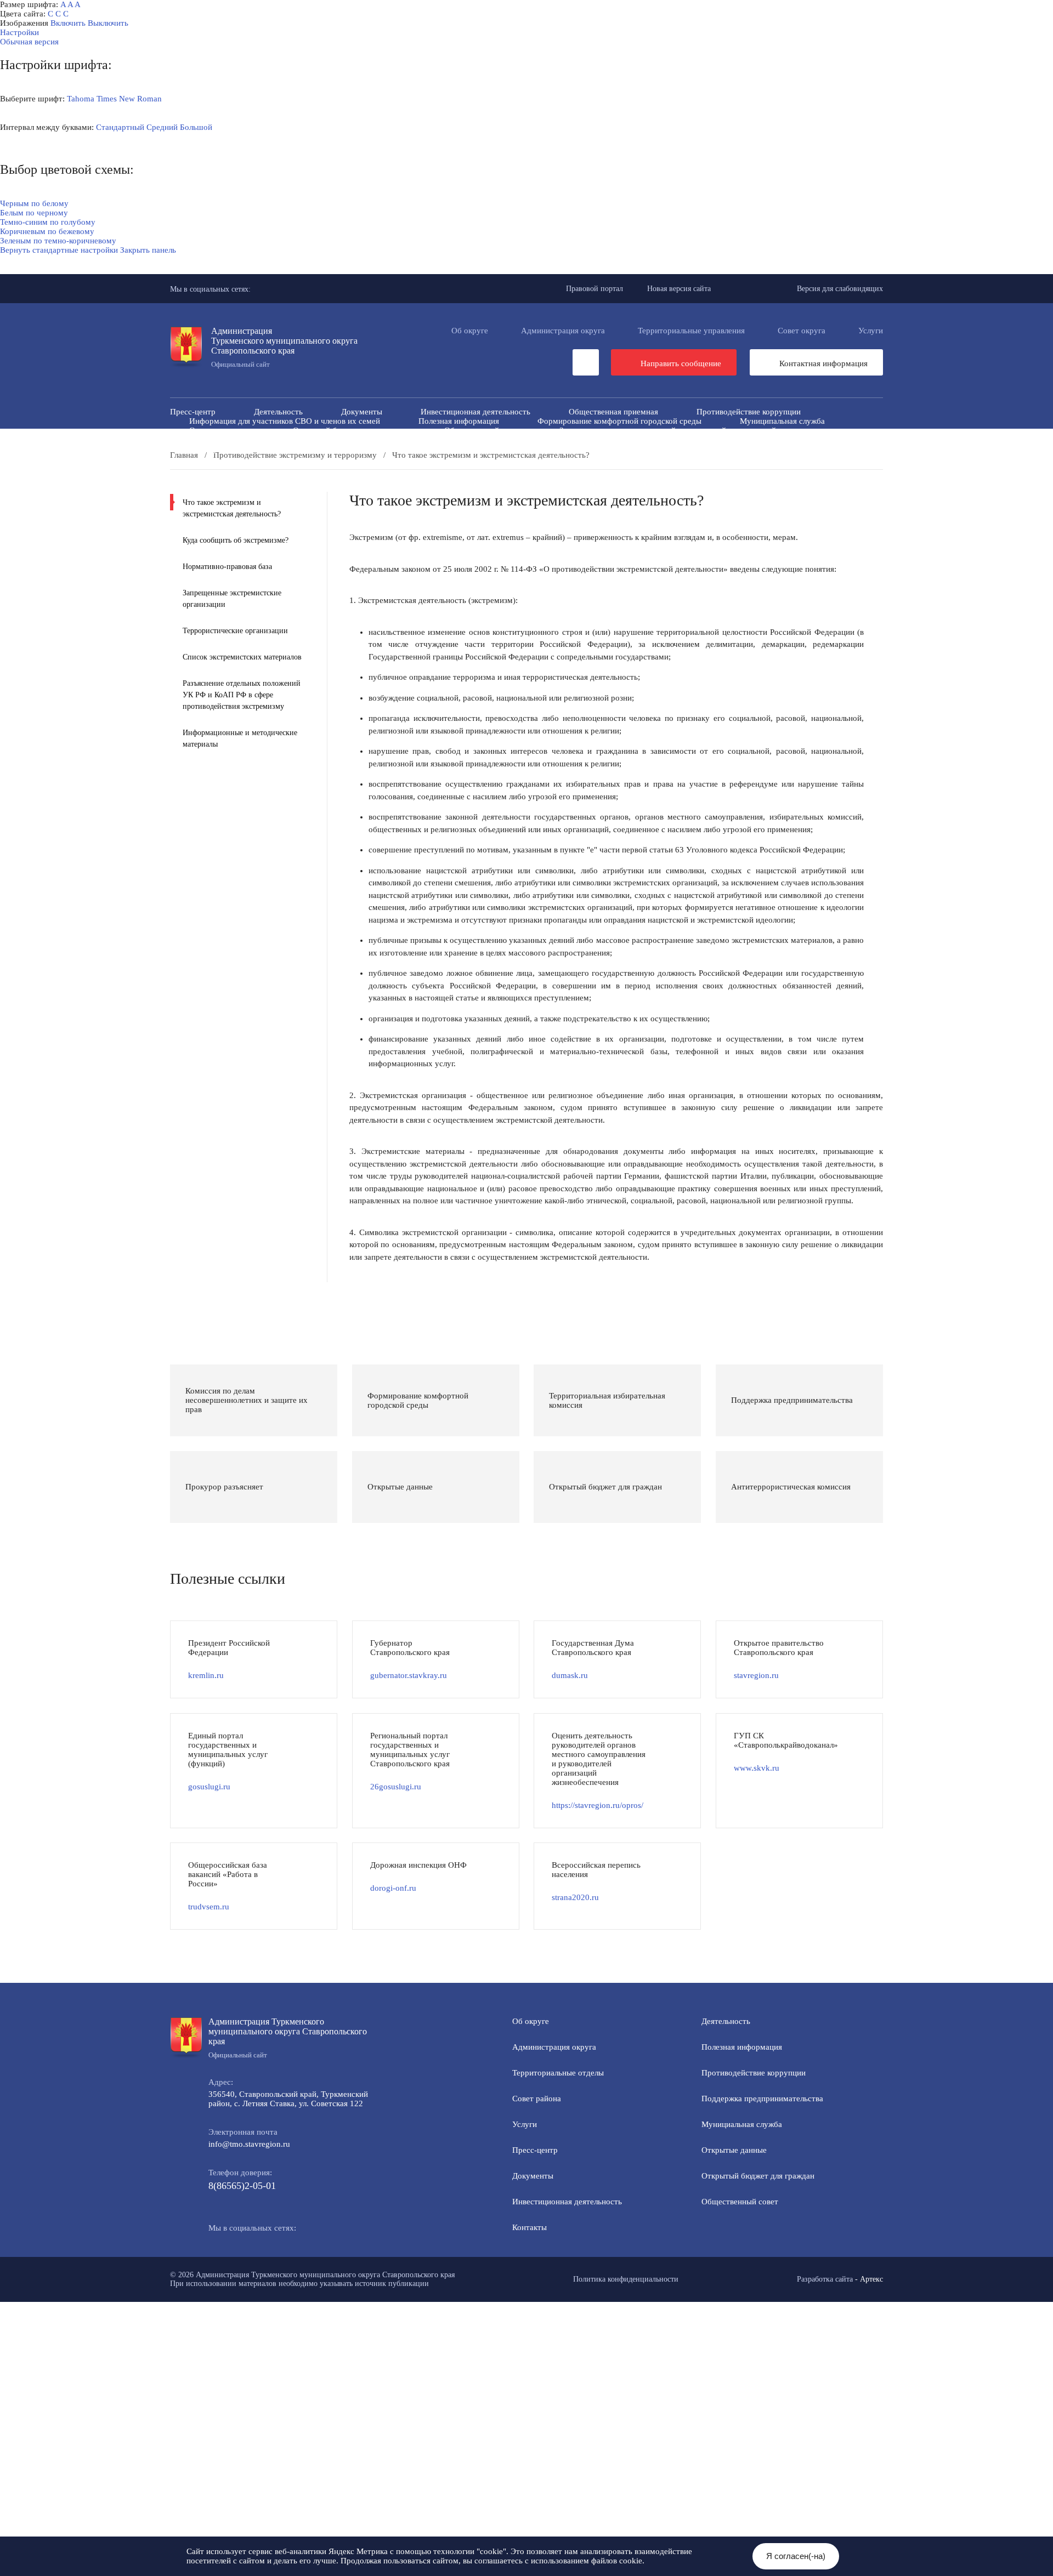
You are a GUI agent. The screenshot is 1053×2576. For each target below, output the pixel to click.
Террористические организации (235, 631)
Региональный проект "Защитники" (761, 449)
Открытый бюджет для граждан (349, 430)
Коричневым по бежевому (47, 231)
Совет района (537, 2099)
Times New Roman (129, 99)
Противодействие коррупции (749, 412)
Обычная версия (29, 42)
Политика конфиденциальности (626, 2279)
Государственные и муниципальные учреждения (276, 449)
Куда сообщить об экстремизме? (236, 540)
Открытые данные (222, 430)
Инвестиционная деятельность (475, 412)
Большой (196, 127)
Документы (362, 412)
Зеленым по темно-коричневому (58, 241)
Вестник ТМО (574, 440)
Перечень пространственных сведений (471, 449)
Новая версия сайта (679, 289)
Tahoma (81, 99)
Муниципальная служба (782, 421)
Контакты (530, 2227)
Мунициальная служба (742, 2124)
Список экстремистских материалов (242, 657)
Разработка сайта (825, 2279)
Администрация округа (563, 331)
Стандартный (120, 127)
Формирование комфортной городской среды (619, 421)
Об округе (470, 331)
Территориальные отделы (558, 2073)
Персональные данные (619, 449)
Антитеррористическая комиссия (249, 440)
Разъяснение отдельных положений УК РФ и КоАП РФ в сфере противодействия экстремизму (242, 695)
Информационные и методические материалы (240, 738)
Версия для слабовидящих (840, 289)
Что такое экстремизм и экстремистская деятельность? (232, 508)
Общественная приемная (613, 412)
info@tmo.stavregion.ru (249, 2144)
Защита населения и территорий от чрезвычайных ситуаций (668, 430)
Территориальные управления (691, 331)
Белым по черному (34, 213)
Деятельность (278, 412)
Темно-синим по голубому (48, 222)
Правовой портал (595, 289)
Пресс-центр (193, 412)
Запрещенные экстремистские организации (232, 599)
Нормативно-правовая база (227, 567)
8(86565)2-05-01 (242, 2186)
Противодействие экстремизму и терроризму (429, 440)
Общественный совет (483, 430)
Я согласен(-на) (796, 2556)
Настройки (19, 32)
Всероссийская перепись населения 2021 (711, 440)
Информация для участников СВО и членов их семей (285, 421)
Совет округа (802, 331)
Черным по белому (34, 203)
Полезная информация (459, 421)
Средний (162, 127)
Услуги (871, 331)
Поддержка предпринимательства (762, 2099)
